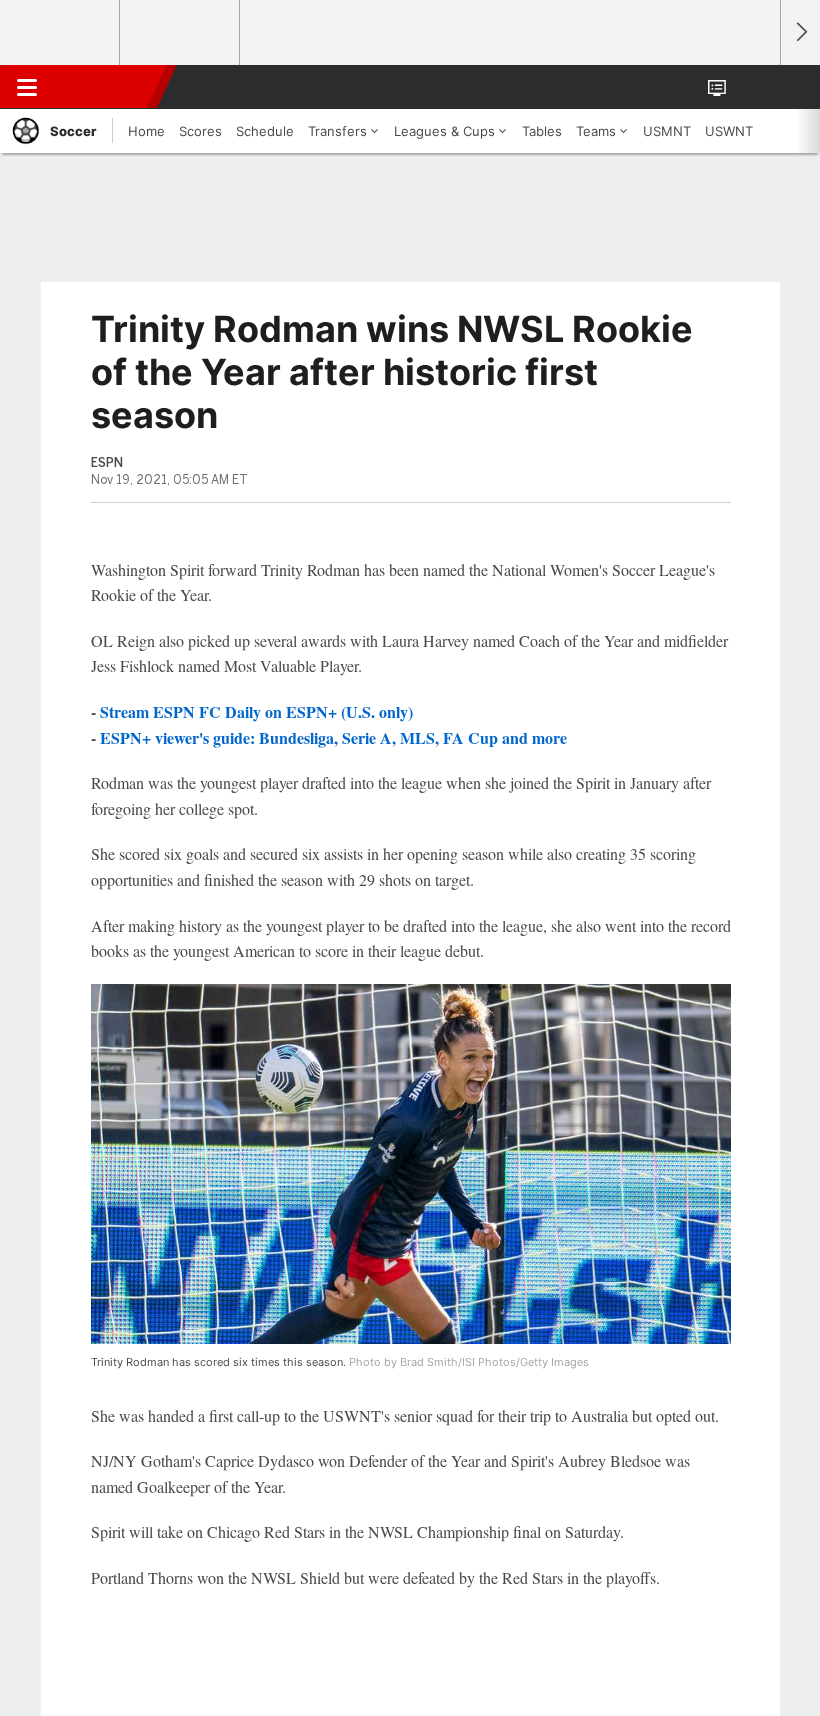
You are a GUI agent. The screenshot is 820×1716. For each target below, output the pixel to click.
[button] (754, 87)
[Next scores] (800, 32)
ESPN (107, 87)
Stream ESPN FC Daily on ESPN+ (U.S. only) (256, 711)
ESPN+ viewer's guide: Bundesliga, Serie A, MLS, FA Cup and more (333, 737)
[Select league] (61, 33)
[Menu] (27, 87)
